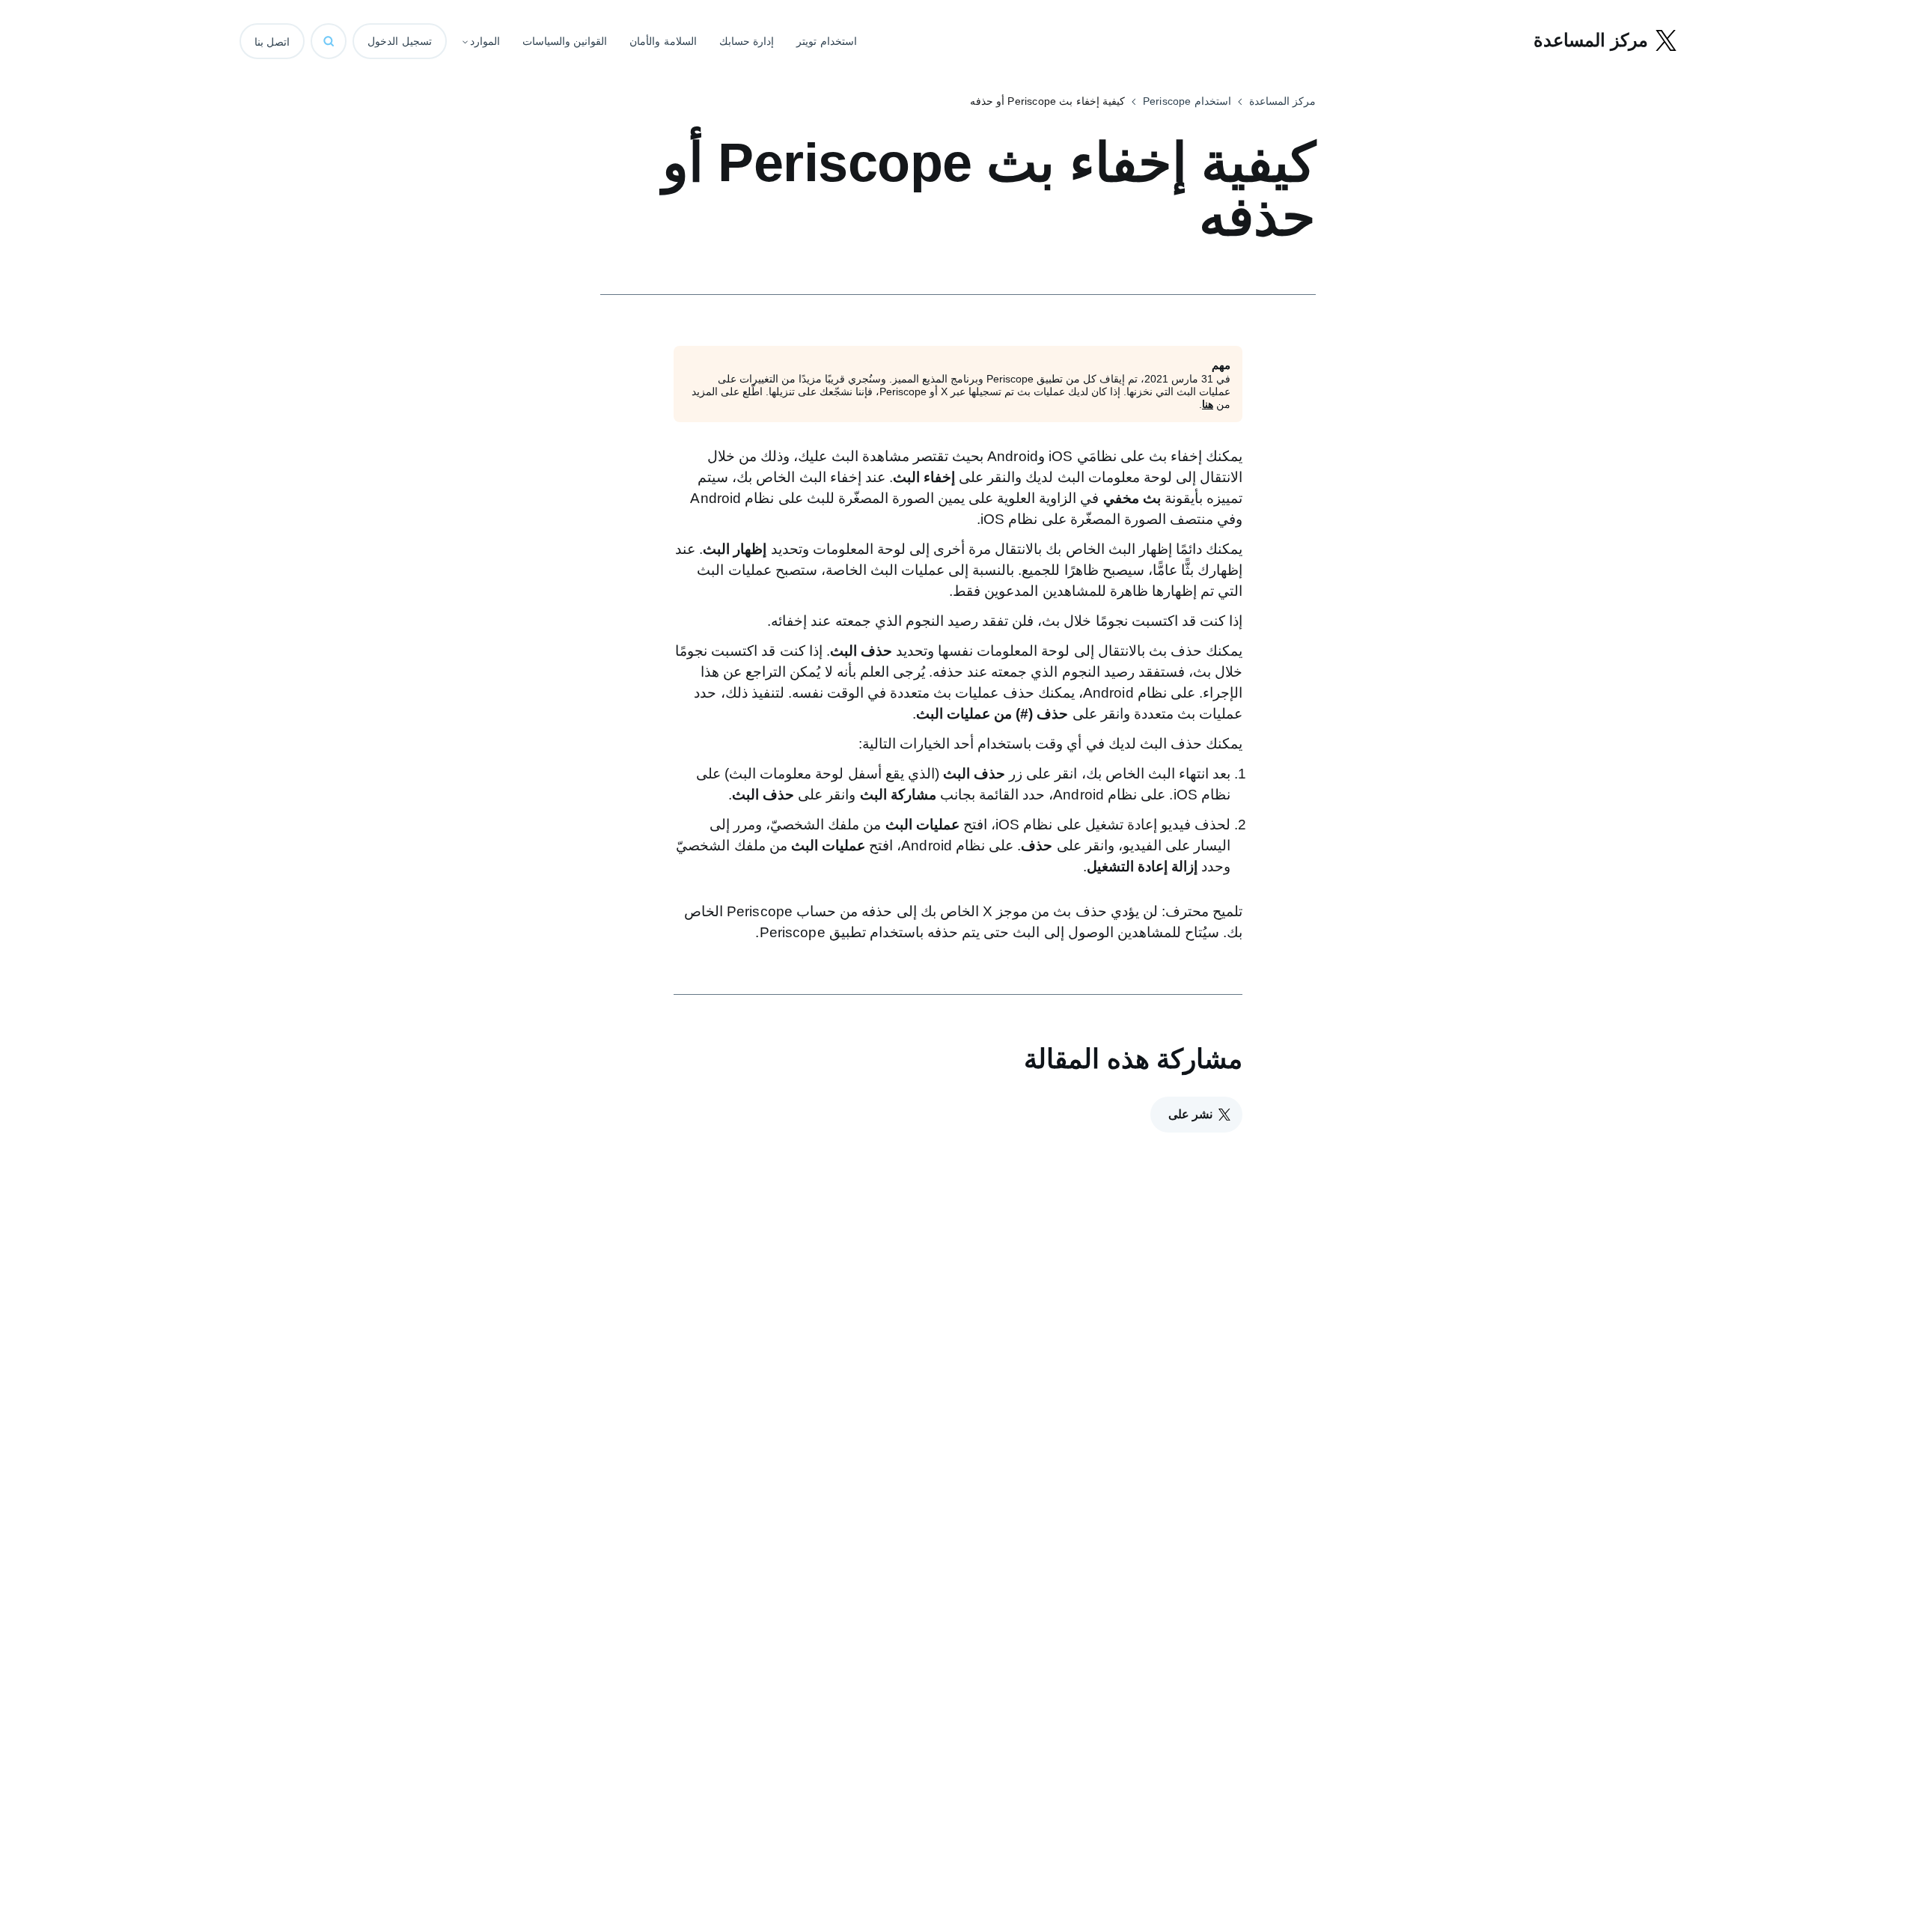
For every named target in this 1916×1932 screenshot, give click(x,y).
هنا (1208, 404)
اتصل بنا (272, 42)
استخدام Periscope (1187, 101)
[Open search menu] (329, 41)
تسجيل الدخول (400, 41)
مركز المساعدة (1282, 101)
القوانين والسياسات (565, 41)
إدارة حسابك (747, 41)
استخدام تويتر (827, 41)
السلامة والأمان (663, 41)
